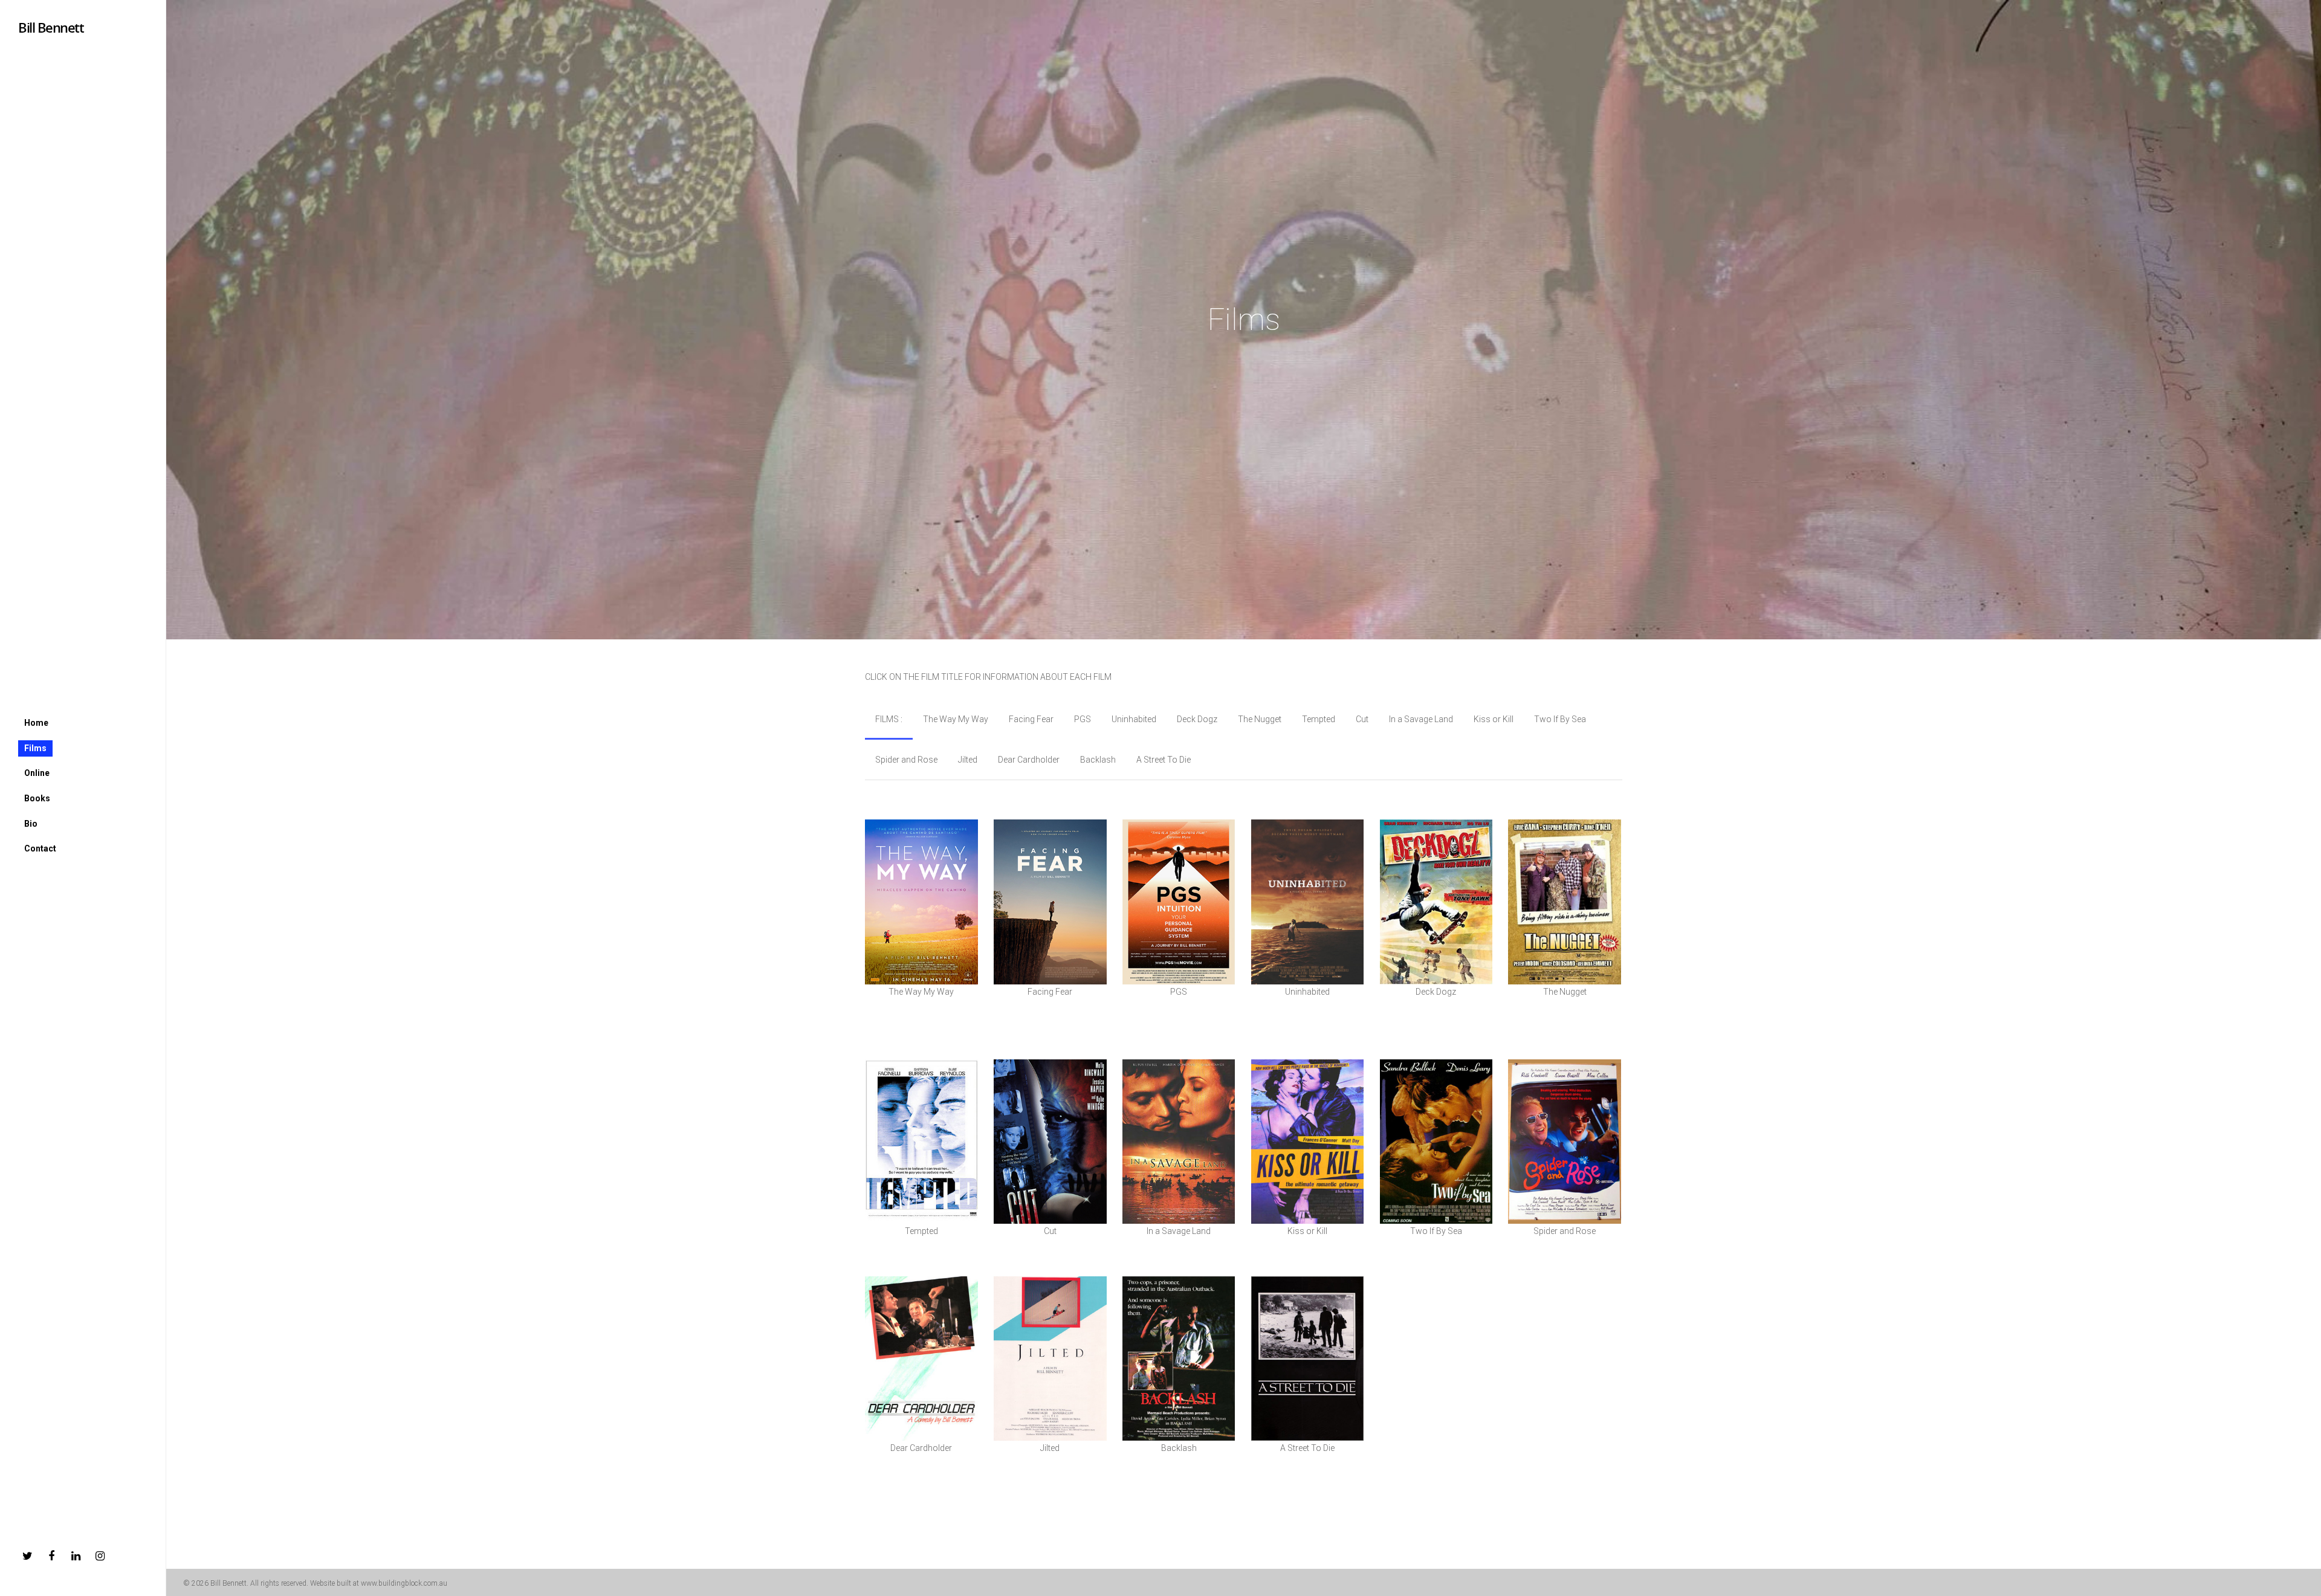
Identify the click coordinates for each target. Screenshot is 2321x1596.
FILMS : (889, 719)
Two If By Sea (1560, 719)
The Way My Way (956, 719)
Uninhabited (1134, 719)
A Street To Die (1164, 760)
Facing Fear (1031, 719)
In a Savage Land (1421, 719)
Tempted (1319, 719)
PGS (1083, 719)
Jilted (968, 760)
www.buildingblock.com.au (404, 1583)
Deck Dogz (1197, 719)
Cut (1362, 719)
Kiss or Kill (1494, 719)
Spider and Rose (906, 760)
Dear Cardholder (1029, 760)
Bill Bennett (51, 27)
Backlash (1098, 760)
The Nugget (1260, 719)
